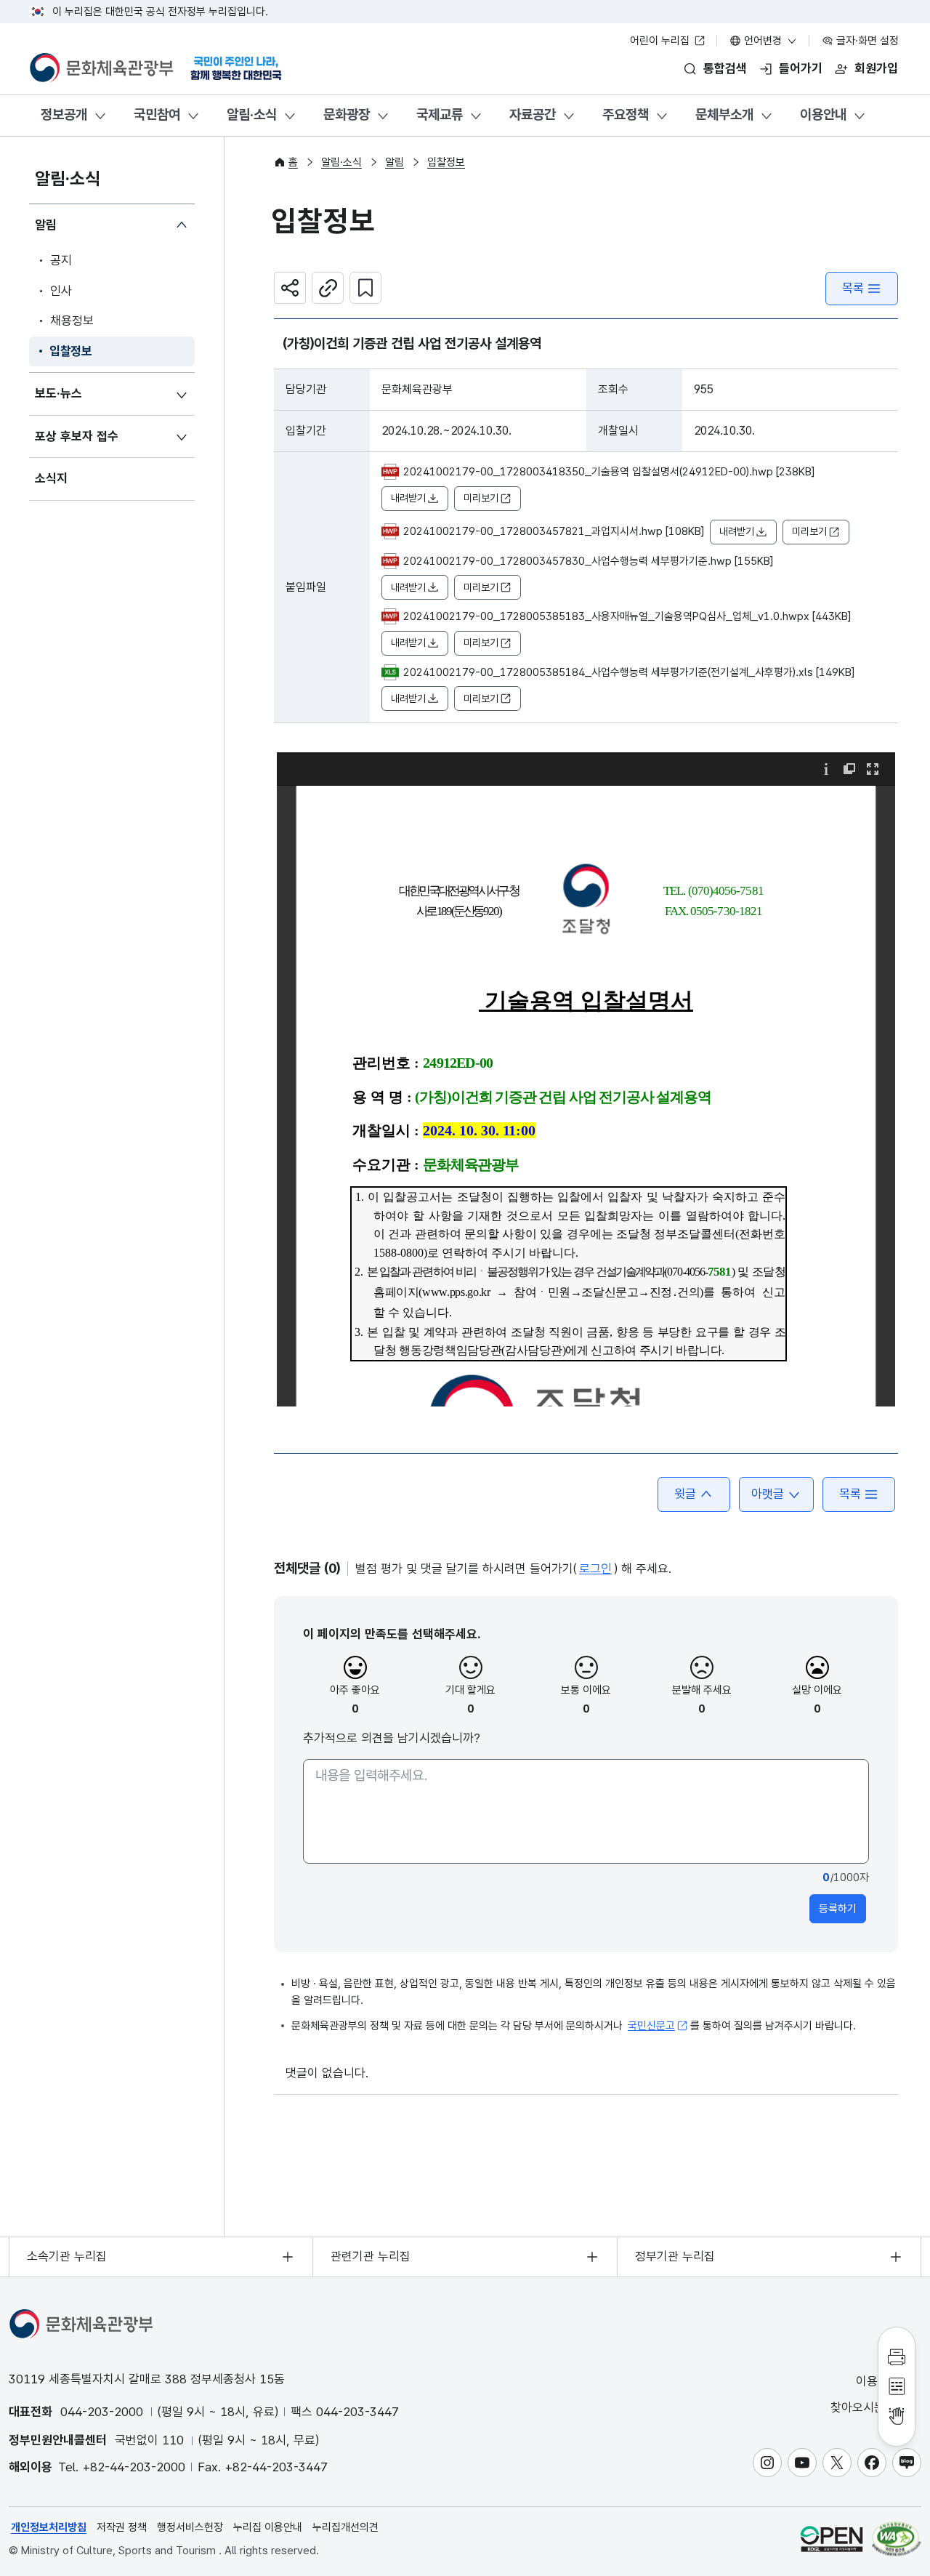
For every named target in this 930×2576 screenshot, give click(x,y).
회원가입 (876, 68)
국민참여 (157, 114)
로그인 (595, 1569)
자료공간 (533, 114)
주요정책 (626, 114)
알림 (46, 225)
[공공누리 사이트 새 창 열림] (832, 2539)
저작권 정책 (122, 2527)
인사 (61, 291)
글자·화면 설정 (866, 41)
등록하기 (838, 1909)
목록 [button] (850, 1494)
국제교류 (440, 114)
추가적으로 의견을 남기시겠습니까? (392, 1738)
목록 (853, 288)
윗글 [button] (685, 1494)
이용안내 (823, 114)
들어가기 (801, 68)
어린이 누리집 (661, 41)
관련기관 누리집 (371, 2256)
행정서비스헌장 (190, 2527)
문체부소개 (724, 114)
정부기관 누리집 (675, 2256)
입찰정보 (71, 351)
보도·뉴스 (58, 393)
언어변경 (763, 41)
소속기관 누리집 (67, 2256)
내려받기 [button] (408, 498)
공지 (61, 260)
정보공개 (64, 114)
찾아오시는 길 (867, 2407)
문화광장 (347, 114)
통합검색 (725, 68)
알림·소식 (252, 114)
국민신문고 (651, 2026)
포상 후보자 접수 (77, 436)
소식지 (51, 478)
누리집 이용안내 (268, 2527)
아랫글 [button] (768, 1494)
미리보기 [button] (481, 498)
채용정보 (72, 321)
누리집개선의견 (345, 2527)
